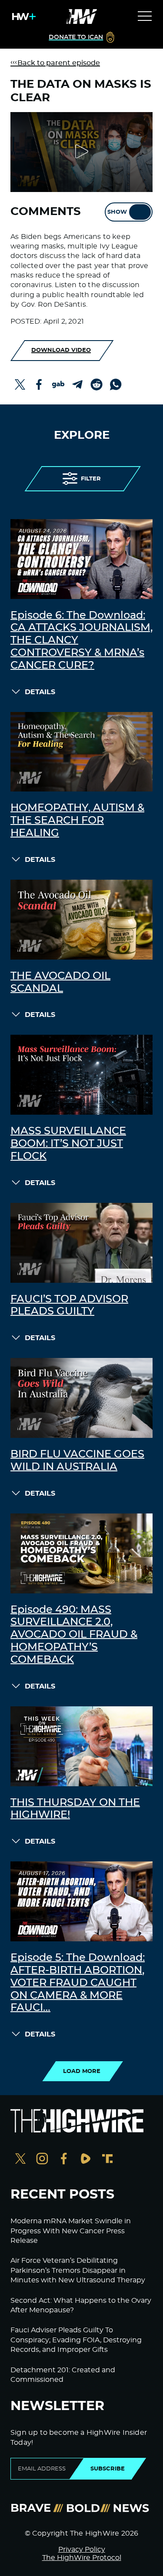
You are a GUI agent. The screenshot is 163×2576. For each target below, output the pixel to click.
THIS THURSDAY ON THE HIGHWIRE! (75, 1809)
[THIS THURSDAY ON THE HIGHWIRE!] (81, 1746)
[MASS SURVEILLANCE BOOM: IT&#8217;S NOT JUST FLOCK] (81, 1075)
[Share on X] (20, 384)
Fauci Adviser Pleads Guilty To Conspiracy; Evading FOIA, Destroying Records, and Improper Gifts (76, 2340)
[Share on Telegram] (77, 384)
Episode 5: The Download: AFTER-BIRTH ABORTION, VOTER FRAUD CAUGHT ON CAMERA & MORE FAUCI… (78, 1983)
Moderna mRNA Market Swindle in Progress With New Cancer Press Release (71, 2231)
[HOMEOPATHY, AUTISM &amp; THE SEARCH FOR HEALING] (81, 752)
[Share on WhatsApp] (116, 384)
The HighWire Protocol (82, 2558)
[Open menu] (145, 17)
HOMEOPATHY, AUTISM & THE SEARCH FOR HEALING (77, 821)
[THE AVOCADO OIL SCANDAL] (81, 920)
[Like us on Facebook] (64, 2160)
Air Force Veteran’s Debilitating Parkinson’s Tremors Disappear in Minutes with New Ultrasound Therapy (78, 2270)
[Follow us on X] (20, 2160)
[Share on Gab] (58, 384)
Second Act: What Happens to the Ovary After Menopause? (81, 2305)
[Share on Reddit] (96, 384)
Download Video (61, 350)
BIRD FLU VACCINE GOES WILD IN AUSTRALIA (77, 1461)
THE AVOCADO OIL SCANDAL (60, 982)
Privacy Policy (82, 2550)
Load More (82, 2071)
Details (40, 692)
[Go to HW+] (22, 17)
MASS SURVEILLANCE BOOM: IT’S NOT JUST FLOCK (68, 1144)
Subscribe (108, 2469)
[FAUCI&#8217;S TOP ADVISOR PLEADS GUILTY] (81, 1243)
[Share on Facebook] (39, 384)
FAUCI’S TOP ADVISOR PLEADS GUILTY (69, 1306)
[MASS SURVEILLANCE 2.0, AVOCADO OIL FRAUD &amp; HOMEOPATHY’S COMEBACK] (81, 1553)
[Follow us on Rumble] (86, 2160)
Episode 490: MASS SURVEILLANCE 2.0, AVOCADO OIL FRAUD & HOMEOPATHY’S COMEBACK (74, 1635)
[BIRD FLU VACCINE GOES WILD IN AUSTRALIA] (81, 1398)
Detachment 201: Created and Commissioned (63, 2375)
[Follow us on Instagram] (42, 2160)
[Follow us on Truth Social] (107, 2160)
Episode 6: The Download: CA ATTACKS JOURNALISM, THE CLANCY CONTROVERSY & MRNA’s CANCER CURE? (81, 641)
